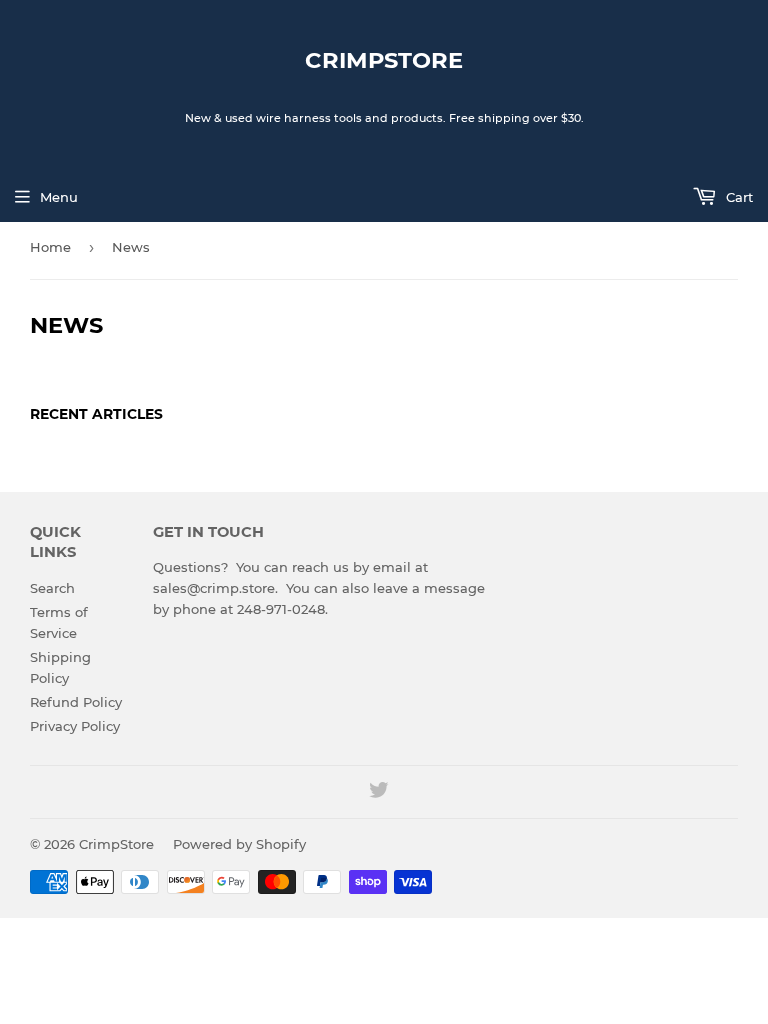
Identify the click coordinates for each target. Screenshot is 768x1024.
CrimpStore (384, 60)
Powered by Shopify (239, 844)
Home (50, 247)
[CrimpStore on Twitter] (379, 793)
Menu (59, 197)
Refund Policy (76, 702)
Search (52, 588)
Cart (737, 197)
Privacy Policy (75, 726)
